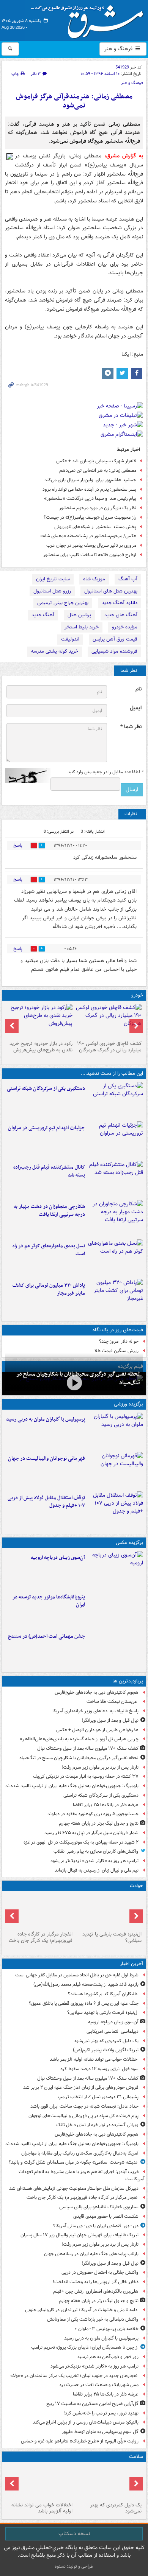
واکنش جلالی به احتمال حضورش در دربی (100, 2272)
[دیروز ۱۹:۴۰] (116, 1470)
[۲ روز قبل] (116, 1510)
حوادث (136, 1886)
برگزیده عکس (129, 1543)
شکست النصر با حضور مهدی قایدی (106, 2216)
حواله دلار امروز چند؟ (119, 1341)
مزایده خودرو (125, 627)
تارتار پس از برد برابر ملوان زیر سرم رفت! (100, 1767)
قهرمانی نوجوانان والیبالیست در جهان (46, 1459)
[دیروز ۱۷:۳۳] (116, 1100)
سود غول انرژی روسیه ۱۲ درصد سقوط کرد (99, 2069)
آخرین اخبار (131, 1964)
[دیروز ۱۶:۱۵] (74, 1383)
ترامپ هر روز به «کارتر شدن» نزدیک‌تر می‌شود (94, 1861)
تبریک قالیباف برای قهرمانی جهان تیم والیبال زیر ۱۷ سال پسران (80, 2235)
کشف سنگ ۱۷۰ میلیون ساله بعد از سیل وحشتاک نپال (88, 1748)
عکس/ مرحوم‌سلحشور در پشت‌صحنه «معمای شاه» (88, 536)
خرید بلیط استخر (82, 627)
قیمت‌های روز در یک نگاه (118, 1330)
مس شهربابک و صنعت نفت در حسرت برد (99, 2385)
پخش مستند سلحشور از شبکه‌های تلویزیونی (95, 527)
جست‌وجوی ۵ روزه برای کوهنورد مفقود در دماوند (93, 1814)
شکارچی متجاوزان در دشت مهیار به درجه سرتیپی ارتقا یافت (49, 1211)
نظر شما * (131, 727)
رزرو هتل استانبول (52, 591)
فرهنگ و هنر (119, 49)
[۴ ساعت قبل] (109, 2482)
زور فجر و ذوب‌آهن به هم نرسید (108, 2357)
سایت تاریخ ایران (53, 579)
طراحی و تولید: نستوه (74, 2566)
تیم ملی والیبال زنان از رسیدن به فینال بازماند (97, 1870)
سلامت (136, 2457)
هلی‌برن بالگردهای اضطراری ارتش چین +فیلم (96, 2291)
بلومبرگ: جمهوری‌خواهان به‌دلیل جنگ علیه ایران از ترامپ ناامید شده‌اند (72, 1786)
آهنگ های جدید (121, 615)
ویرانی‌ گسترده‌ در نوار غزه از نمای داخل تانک (97, 2125)
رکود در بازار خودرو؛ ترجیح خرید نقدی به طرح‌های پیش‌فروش (41, 1047)
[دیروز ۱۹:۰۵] (116, 1609)
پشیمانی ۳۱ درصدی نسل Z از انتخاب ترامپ (98, 2097)
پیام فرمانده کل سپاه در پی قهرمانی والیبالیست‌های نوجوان (83, 2116)
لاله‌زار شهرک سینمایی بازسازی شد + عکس (96, 461)
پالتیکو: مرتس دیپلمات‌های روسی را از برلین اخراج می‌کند (86, 2422)
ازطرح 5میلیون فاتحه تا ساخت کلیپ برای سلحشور (90, 555)
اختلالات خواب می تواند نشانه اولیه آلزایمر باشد (94, 2059)
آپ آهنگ (128, 579)
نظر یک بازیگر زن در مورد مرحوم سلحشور (98, 508)
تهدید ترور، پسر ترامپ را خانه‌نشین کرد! (101, 2413)
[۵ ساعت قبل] (39, 2482)
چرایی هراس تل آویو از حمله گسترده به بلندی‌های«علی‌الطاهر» (79, 1739)
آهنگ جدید (43, 615)
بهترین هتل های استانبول (111, 591)
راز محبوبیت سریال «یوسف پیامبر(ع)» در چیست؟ (90, 517)
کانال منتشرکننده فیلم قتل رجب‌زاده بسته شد (49, 1171)
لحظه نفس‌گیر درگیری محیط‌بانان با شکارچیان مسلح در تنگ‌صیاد (79, 1758)
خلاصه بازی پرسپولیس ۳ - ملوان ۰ (106, 2329)
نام (139, 689)
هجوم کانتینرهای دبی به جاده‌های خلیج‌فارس (97, 1692)
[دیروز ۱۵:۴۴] (116, 1140)
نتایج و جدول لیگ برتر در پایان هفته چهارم (99, 1823)
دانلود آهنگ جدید (120, 603)
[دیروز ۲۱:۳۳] (116, 1431)
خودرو (137, 995)
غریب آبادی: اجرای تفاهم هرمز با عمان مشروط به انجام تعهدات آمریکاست (82, 2175)
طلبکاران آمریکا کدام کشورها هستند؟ (103, 1994)
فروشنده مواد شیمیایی (114, 651)
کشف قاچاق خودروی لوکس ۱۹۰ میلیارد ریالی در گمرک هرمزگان (109, 1047)
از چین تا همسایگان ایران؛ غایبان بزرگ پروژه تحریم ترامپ (85, 2347)
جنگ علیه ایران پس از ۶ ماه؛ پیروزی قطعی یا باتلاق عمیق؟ (84, 2003)
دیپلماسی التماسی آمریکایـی (113, 2031)
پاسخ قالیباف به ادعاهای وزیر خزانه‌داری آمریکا (95, 1711)
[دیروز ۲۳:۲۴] (39, 1911)
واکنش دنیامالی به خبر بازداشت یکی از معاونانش (93, 2319)
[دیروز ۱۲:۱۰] (116, 1258)
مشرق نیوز (90, 19)
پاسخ (18, 845)
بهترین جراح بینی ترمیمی (63, 603)
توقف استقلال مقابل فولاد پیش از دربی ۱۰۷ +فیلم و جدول (46, 1502)
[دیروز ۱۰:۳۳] (109, 1021)
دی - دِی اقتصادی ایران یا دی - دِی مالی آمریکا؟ (96, 2226)
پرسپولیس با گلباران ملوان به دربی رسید (46, 1419)
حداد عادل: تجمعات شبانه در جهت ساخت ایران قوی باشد (84, 2106)
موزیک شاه (94, 579)
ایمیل (136, 708)
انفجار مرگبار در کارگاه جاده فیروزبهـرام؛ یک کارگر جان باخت (41, 1937)
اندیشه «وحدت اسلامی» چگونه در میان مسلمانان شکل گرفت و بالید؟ (74, 2162)
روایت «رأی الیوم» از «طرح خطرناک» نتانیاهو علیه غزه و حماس (80, 2441)
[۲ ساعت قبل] (116, 1569)
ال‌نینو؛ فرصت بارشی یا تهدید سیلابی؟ (112, 1937)
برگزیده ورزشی (128, 1404)
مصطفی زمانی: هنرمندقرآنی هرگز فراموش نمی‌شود (74, 101)
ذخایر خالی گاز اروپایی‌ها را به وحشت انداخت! (96, 2282)
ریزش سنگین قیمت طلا (117, 1351)
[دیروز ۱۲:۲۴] (116, 1218)
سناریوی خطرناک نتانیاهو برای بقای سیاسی (99, 2207)
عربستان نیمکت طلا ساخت (113, 1702)
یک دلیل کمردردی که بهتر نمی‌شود (106, 2041)
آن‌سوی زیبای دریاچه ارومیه (58, 1558)
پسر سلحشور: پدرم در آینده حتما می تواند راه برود (89, 489)
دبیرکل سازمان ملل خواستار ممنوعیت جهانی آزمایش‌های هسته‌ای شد (74, 2188)
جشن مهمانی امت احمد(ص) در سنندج (46, 1636)
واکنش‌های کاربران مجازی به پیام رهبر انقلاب (96, 1851)
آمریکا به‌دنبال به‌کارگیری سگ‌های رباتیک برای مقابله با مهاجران (80, 2153)
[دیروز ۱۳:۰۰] (116, 1648)
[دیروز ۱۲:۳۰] (116, 1179)
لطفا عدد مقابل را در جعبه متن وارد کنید (105, 772)
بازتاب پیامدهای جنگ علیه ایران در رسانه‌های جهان (91, 2254)
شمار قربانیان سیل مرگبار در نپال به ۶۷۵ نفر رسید (91, 1833)
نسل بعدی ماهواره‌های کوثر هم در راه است (49, 1250)
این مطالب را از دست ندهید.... (112, 1073)
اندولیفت (70, 639)
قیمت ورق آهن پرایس (115, 639)
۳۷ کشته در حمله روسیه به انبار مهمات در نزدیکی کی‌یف (86, 1776)
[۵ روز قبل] (39, 1021)
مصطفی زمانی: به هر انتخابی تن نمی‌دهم (98, 470)
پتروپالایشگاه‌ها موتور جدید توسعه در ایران (49, 1601)
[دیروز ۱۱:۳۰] (116, 1297)
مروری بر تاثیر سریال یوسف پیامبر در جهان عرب (91, 545)
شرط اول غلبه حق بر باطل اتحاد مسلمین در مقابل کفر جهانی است (77, 1975)
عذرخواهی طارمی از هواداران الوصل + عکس (97, 1730)
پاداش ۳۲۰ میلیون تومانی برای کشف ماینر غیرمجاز (49, 1289)
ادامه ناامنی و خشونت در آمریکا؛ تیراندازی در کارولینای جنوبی (82, 2310)
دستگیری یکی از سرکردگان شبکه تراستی (46, 1089)
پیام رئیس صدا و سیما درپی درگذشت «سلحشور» (90, 498)
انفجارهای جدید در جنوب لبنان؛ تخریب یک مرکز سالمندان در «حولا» (74, 2376)
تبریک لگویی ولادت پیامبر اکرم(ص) (106, 2050)
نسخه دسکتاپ (74, 2534)
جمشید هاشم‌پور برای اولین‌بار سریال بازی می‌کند (90, 480)
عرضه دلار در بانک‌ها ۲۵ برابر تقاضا (106, 1805)
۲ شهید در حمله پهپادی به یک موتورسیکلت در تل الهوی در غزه (81, 1842)
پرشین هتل (79, 615)
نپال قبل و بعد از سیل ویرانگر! (110, 1720)
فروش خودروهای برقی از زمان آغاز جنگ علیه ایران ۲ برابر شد (81, 2087)
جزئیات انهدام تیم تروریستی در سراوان (46, 1128)
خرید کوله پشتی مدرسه (54, 651)
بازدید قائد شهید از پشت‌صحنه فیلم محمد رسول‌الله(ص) (86, 1984)
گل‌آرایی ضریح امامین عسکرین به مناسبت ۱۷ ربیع (92, 2404)
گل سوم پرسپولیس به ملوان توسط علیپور (100, 2432)
